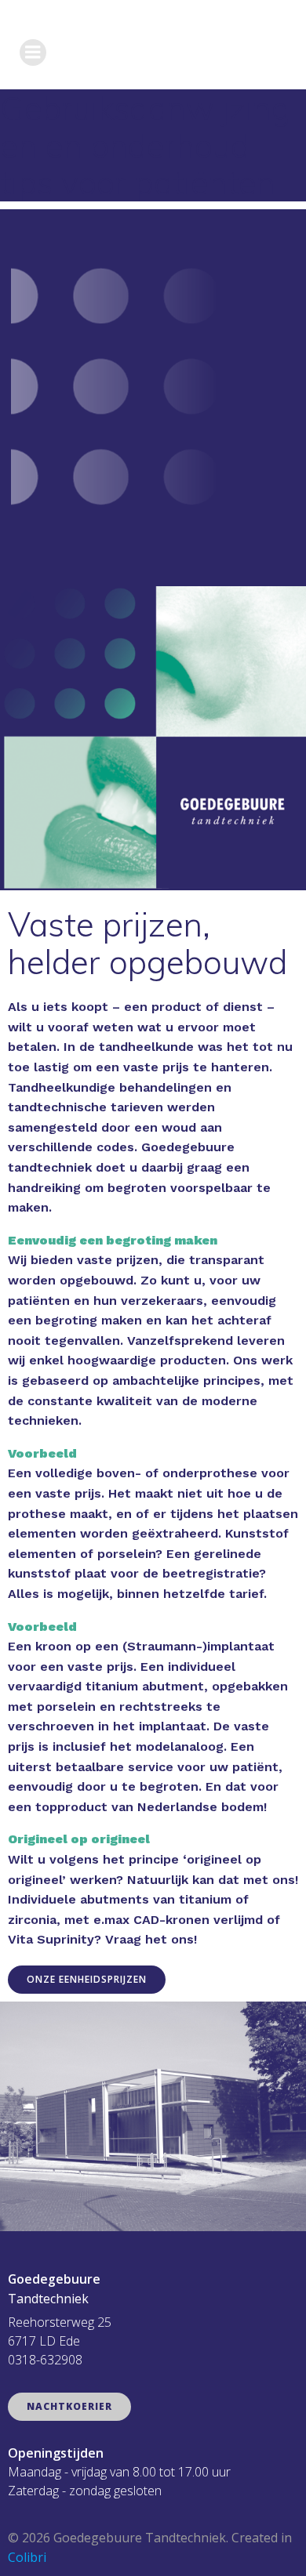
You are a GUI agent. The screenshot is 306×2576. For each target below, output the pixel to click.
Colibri (27, 2557)
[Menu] (33, 53)
